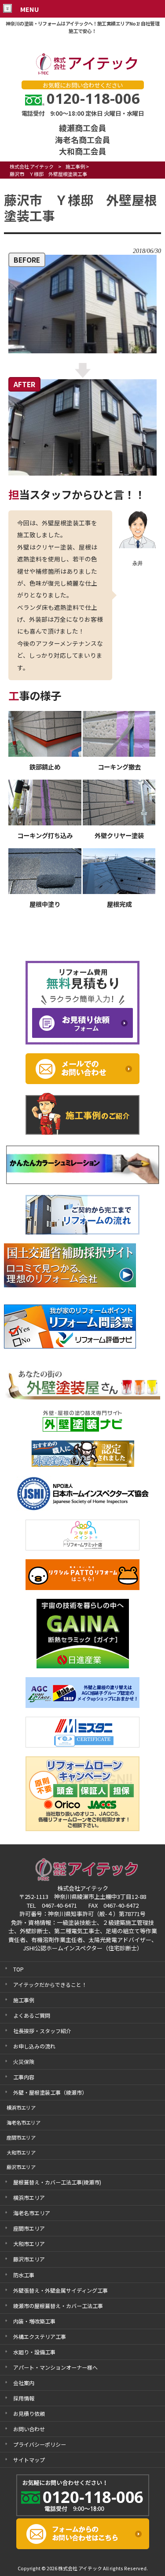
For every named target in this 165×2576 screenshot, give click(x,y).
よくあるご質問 (32, 2015)
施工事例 (75, 166)
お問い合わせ (29, 2429)
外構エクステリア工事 (40, 2336)
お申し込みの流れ (34, 2046)
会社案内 (24, 2383)
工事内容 (24, 2077)
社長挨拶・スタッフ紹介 (42, 2031)
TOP (18, 1969)
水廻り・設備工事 (34, 2352)
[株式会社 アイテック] (83, 73)
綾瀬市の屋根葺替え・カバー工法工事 (58, 2306)
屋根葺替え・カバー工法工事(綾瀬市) (57, 2182)
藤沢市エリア (29, 2259)
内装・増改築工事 (34, 2321)
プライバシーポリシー (40, 2444)
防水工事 (24, 2275)
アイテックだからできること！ (50, 1984)
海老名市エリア (32, 2213)
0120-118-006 (93, 98)
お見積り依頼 (29, 2413)
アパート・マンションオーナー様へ (55, 2367)
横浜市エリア (29, 2197)
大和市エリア (29, 2244)
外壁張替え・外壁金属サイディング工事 (60, 2290)
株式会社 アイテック (32, 166)
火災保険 (24, 2061)
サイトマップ (29, 2460)
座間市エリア (29, 2228)
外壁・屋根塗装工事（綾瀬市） (50, 2092)
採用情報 (24, 2398)
